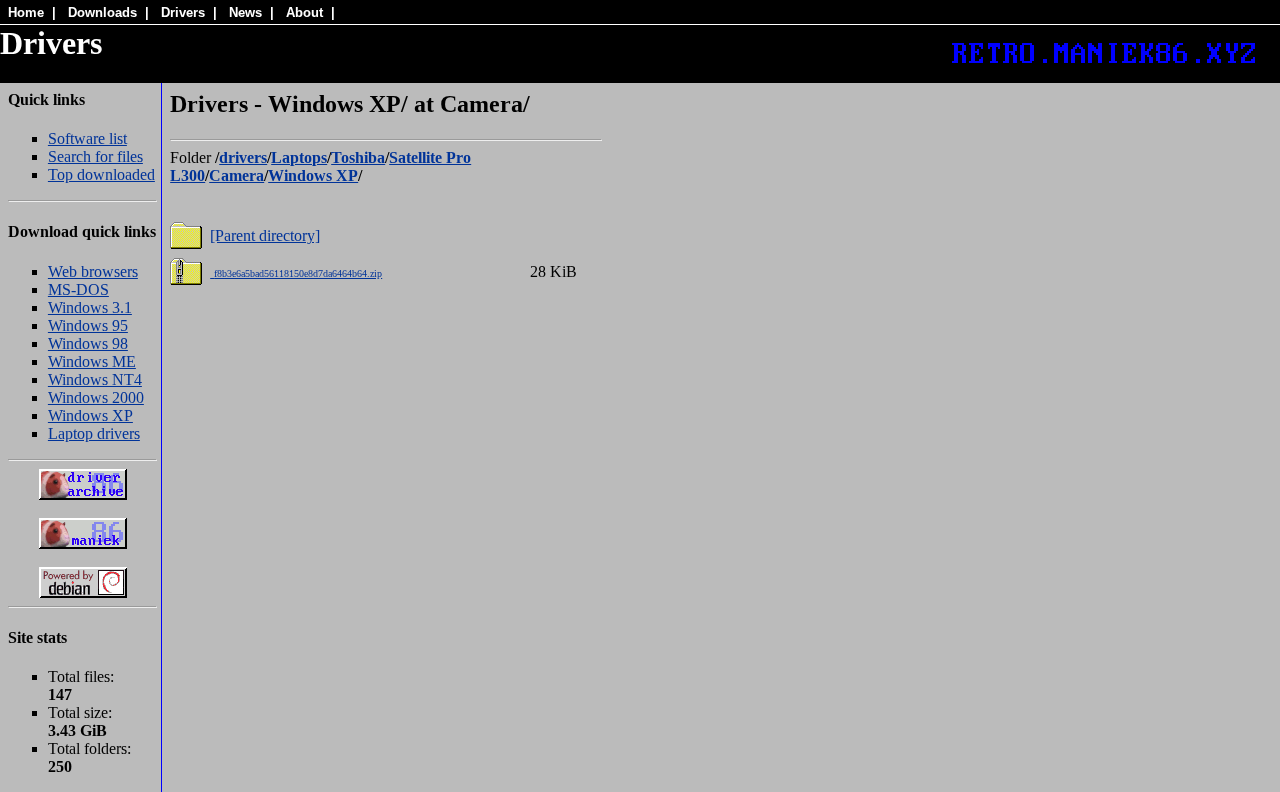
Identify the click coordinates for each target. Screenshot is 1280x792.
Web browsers (93, 271)
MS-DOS (78, 289)
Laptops (299, 157)
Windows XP (90, 415)
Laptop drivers (94, 433)
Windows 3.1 (90, 307)
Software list (87, 138)
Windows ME (92, 361)
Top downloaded (101, 174)
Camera (236, 175)
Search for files (95, 156)
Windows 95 (88, 325)
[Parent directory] (265, 235)
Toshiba (358, 157)
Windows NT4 (95, 379)
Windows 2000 (96, 397)
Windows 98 (88, 343)
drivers (243, 157)
